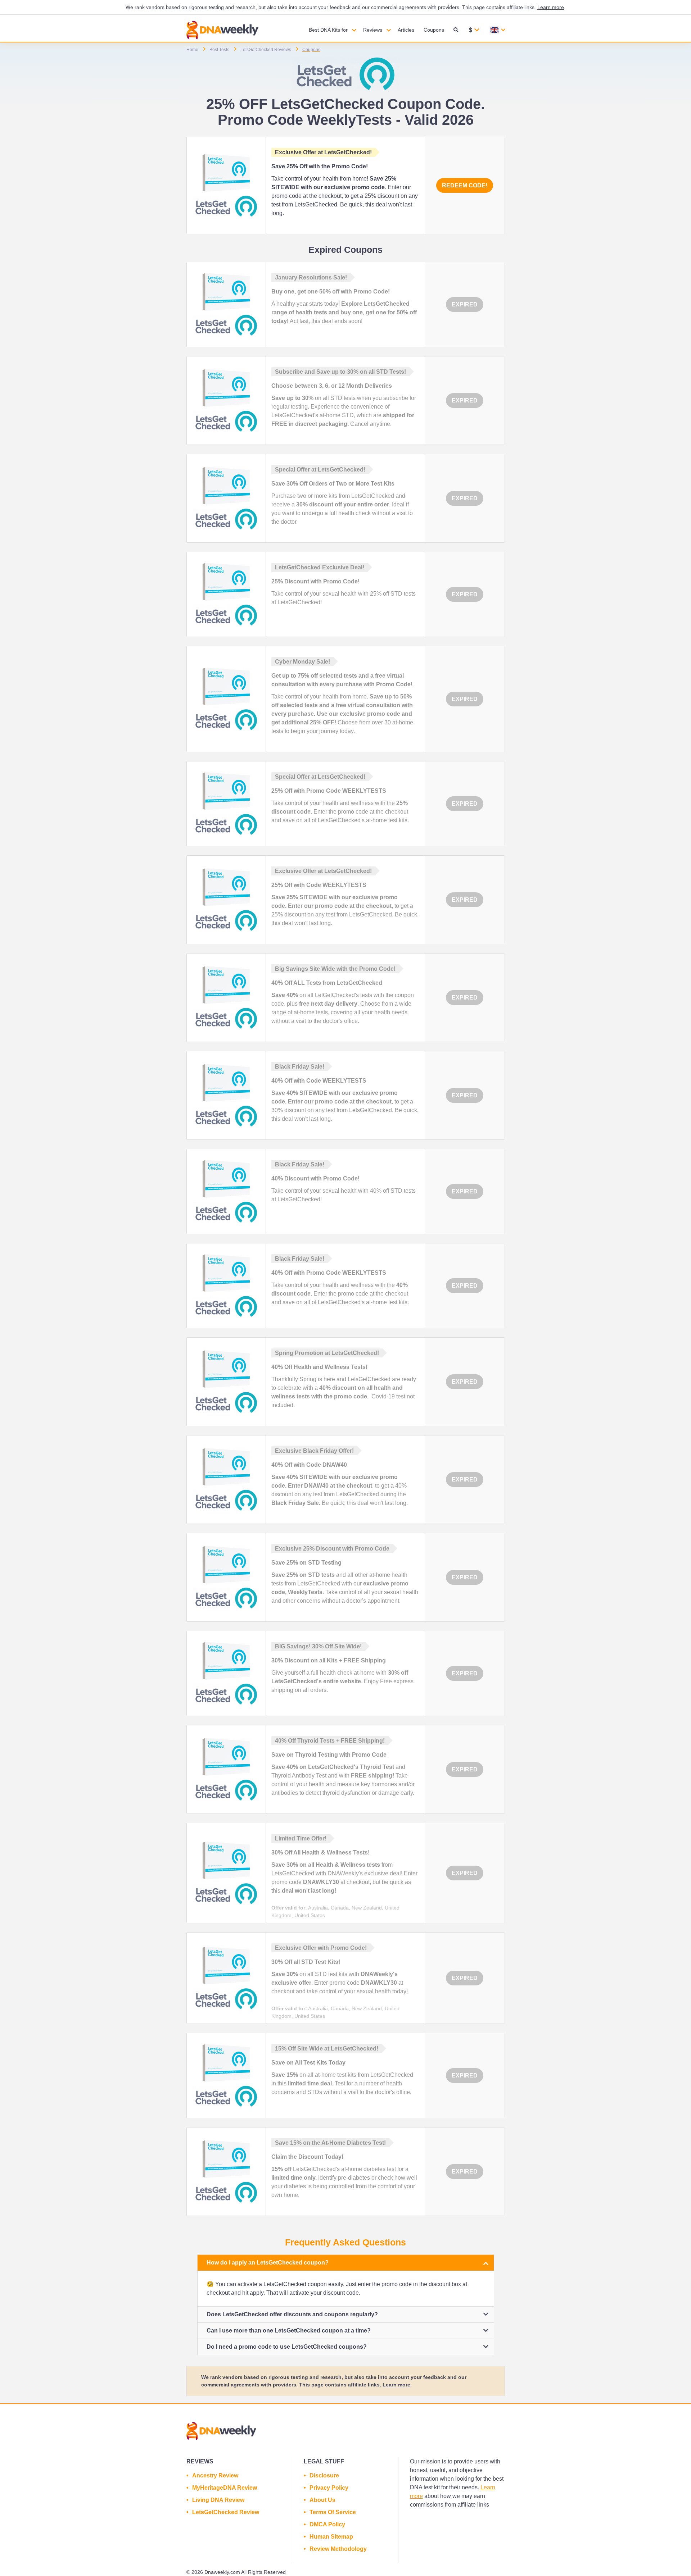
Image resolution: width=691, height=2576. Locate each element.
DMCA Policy (327, 2524)
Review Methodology (338, 2549)
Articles (406, 30)
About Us (322, 2500)
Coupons (434, 30)
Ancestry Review (215, 2475)
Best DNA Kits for (328, 30)
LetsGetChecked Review (226, 2512)
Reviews (373, 30)
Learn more (551, 7)
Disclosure (324, 2475)
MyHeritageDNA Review (225, 2488)
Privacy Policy (329, 2488)
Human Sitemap (331, 2537)
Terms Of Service (333, 2512)
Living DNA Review (218, 2500)
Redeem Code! (465, 185)
